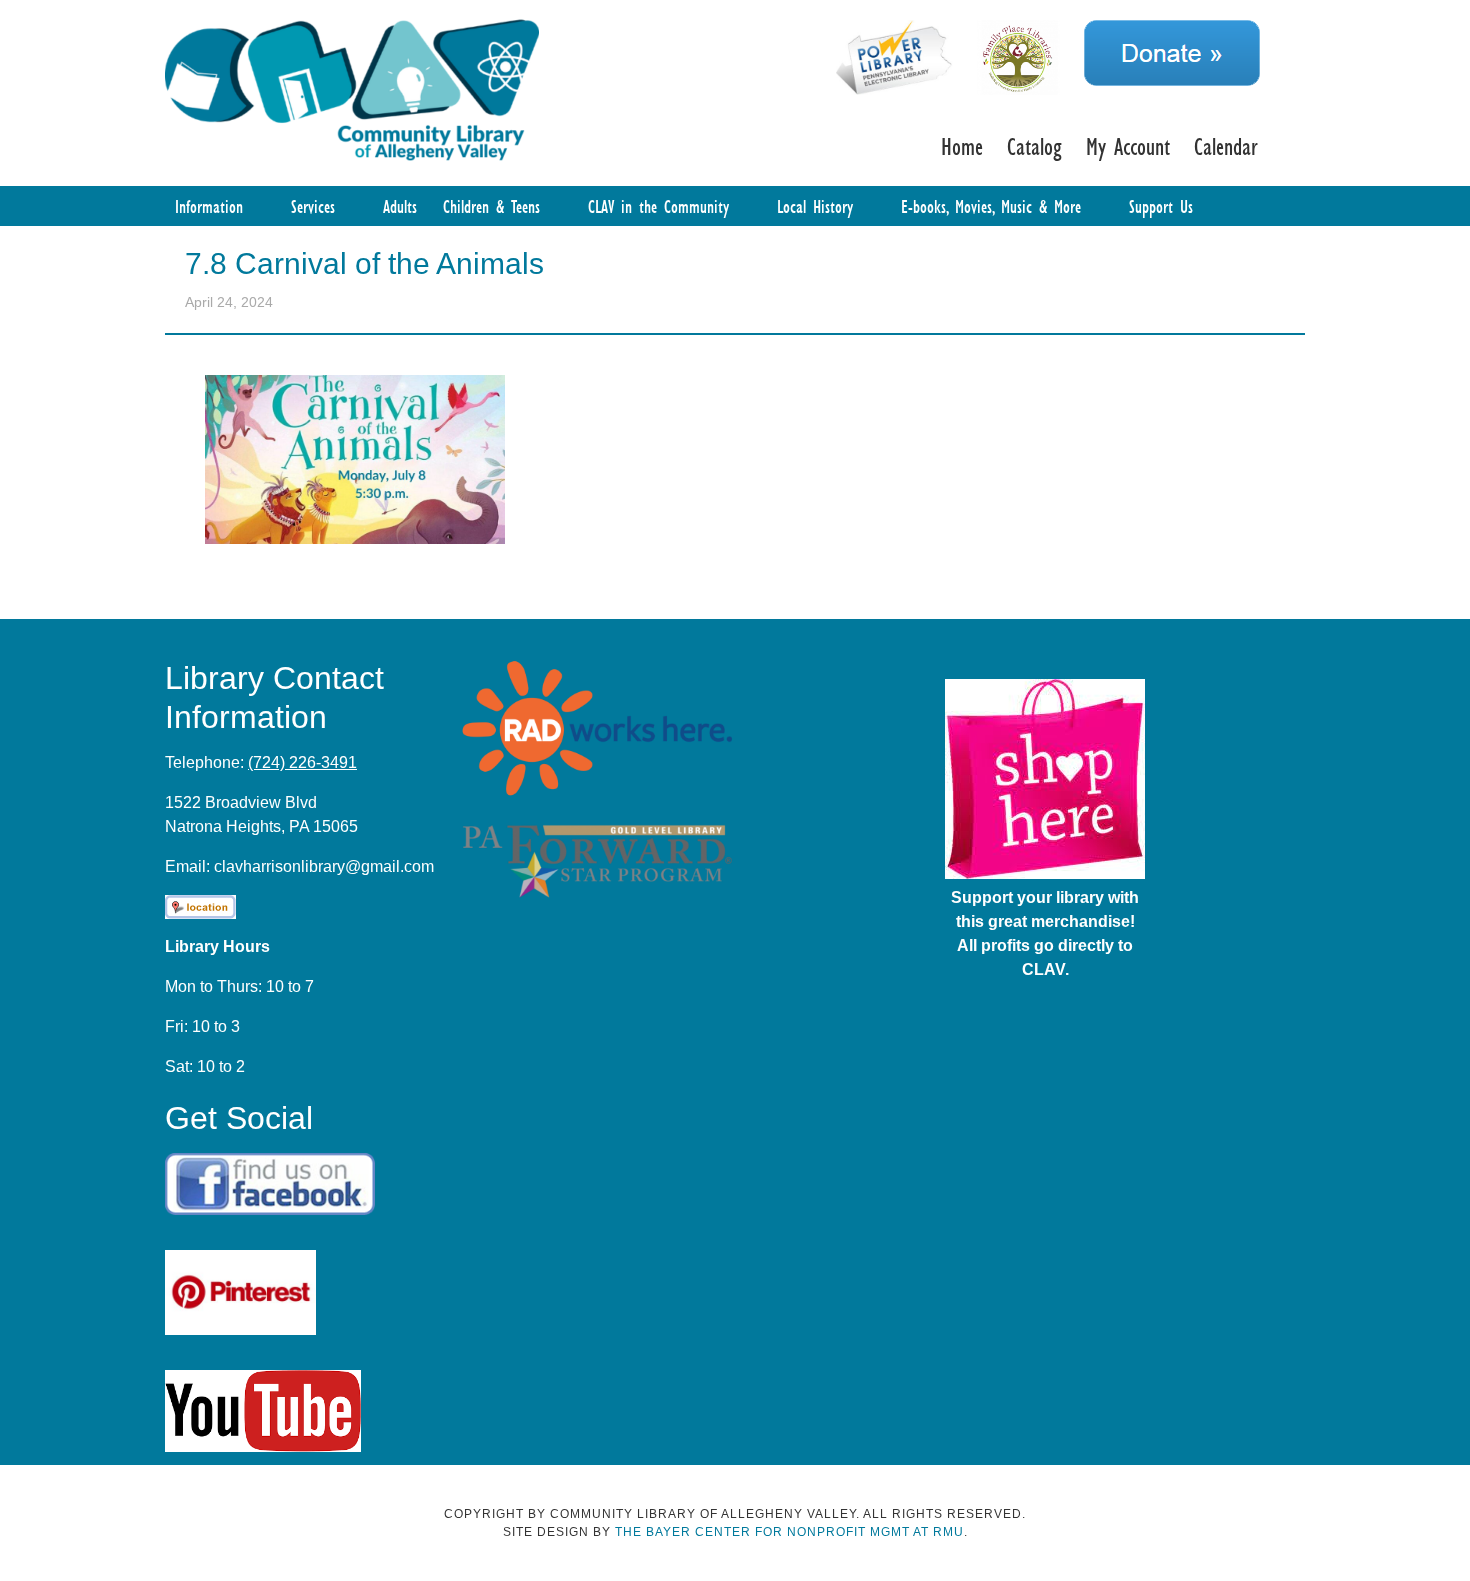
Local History (815, 206)
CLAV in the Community (658, 206)
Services (313, 206)
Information (209, 206)
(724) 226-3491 (302, 762)
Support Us (1161, 206)
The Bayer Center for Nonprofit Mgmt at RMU (789, 1532)
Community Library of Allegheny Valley (352, 88)
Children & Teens (491, 206)
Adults (400, 206)
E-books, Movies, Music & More (991, 206)
